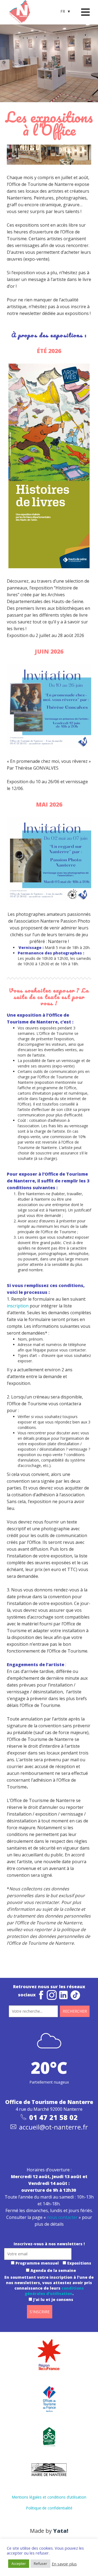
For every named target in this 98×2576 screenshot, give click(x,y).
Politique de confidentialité (49, 2508)
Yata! (61, 2531)
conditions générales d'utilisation (54, 2291)
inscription (18, 1306)
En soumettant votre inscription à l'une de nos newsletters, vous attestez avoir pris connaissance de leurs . (49, 2288)
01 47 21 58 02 (53, 2117)
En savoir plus (64, 2564)
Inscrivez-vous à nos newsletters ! (49, 2244)
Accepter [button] (19, 2563)
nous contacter (62, 2217)
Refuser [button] (40, 2563)
